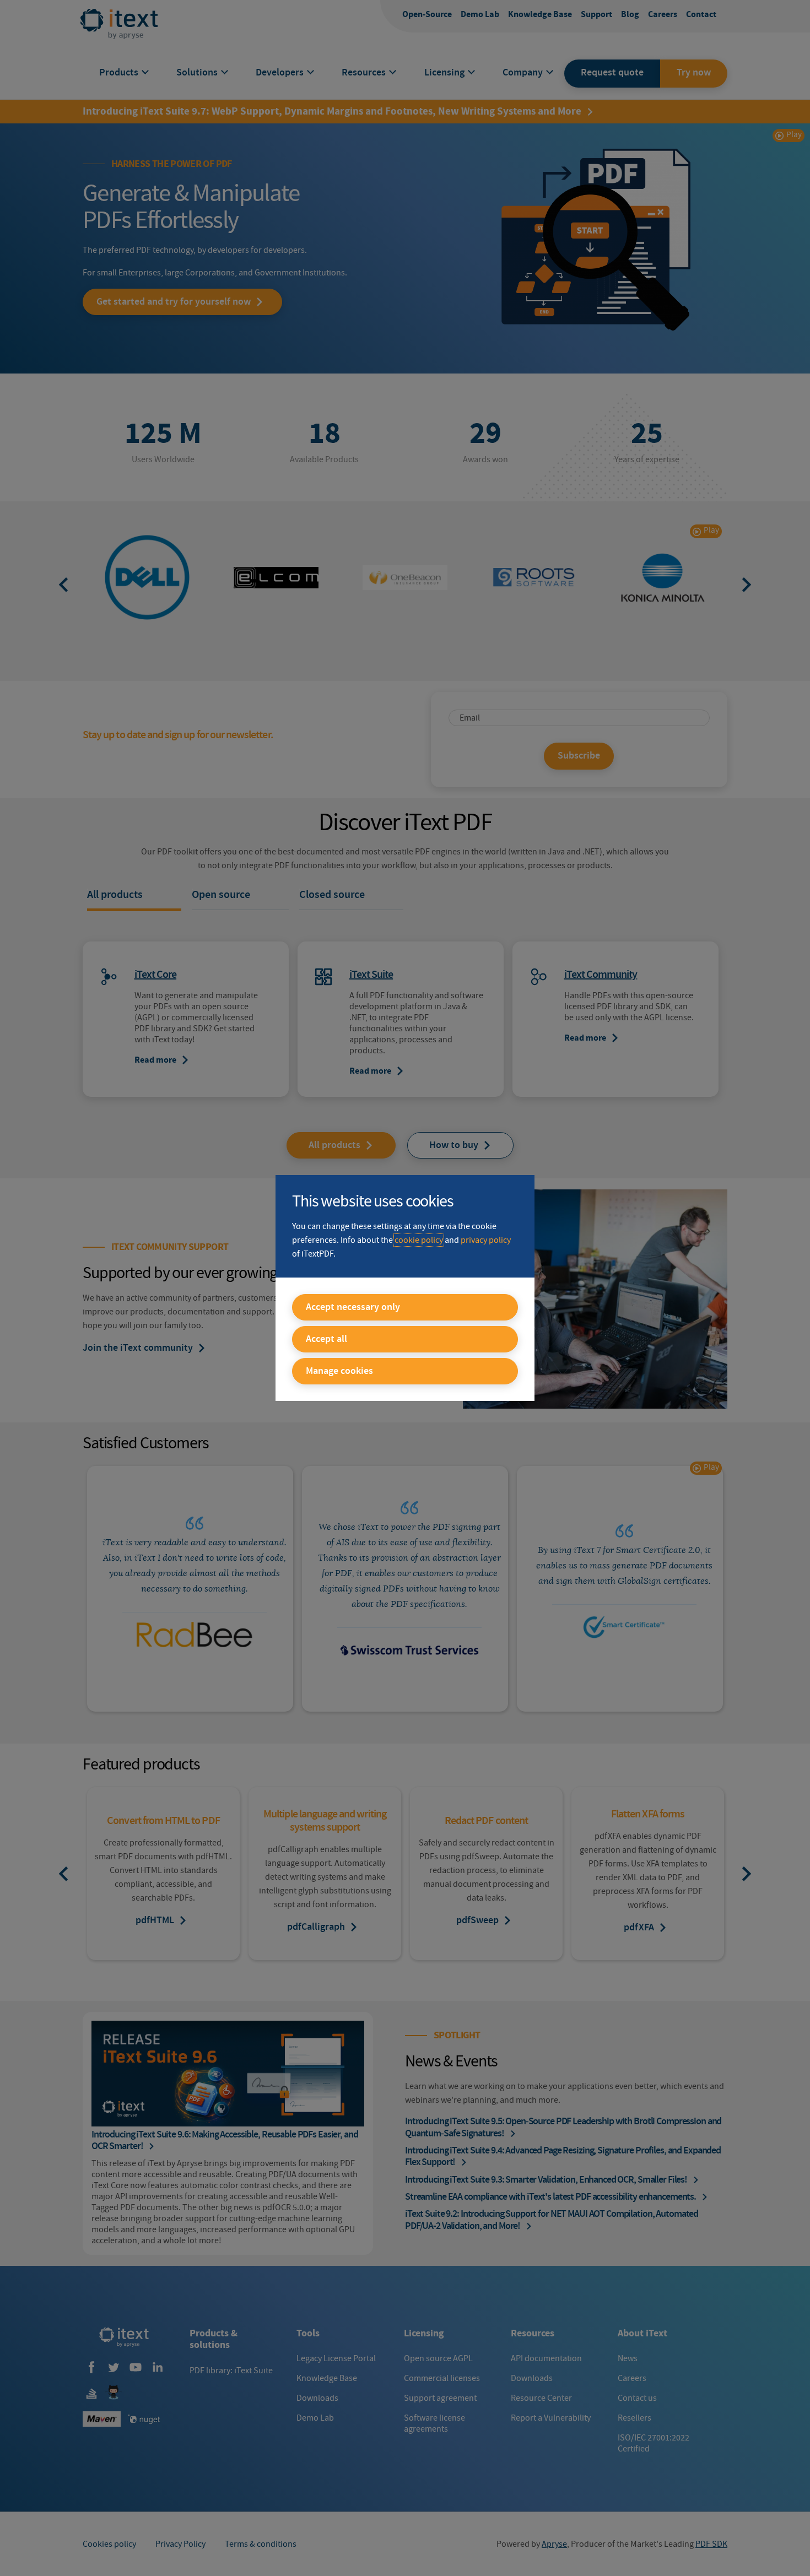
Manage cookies (339, 1371)
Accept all (326, 1339)
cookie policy (419, 1240)
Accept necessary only (353, 1307)
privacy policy (486, 1240)
